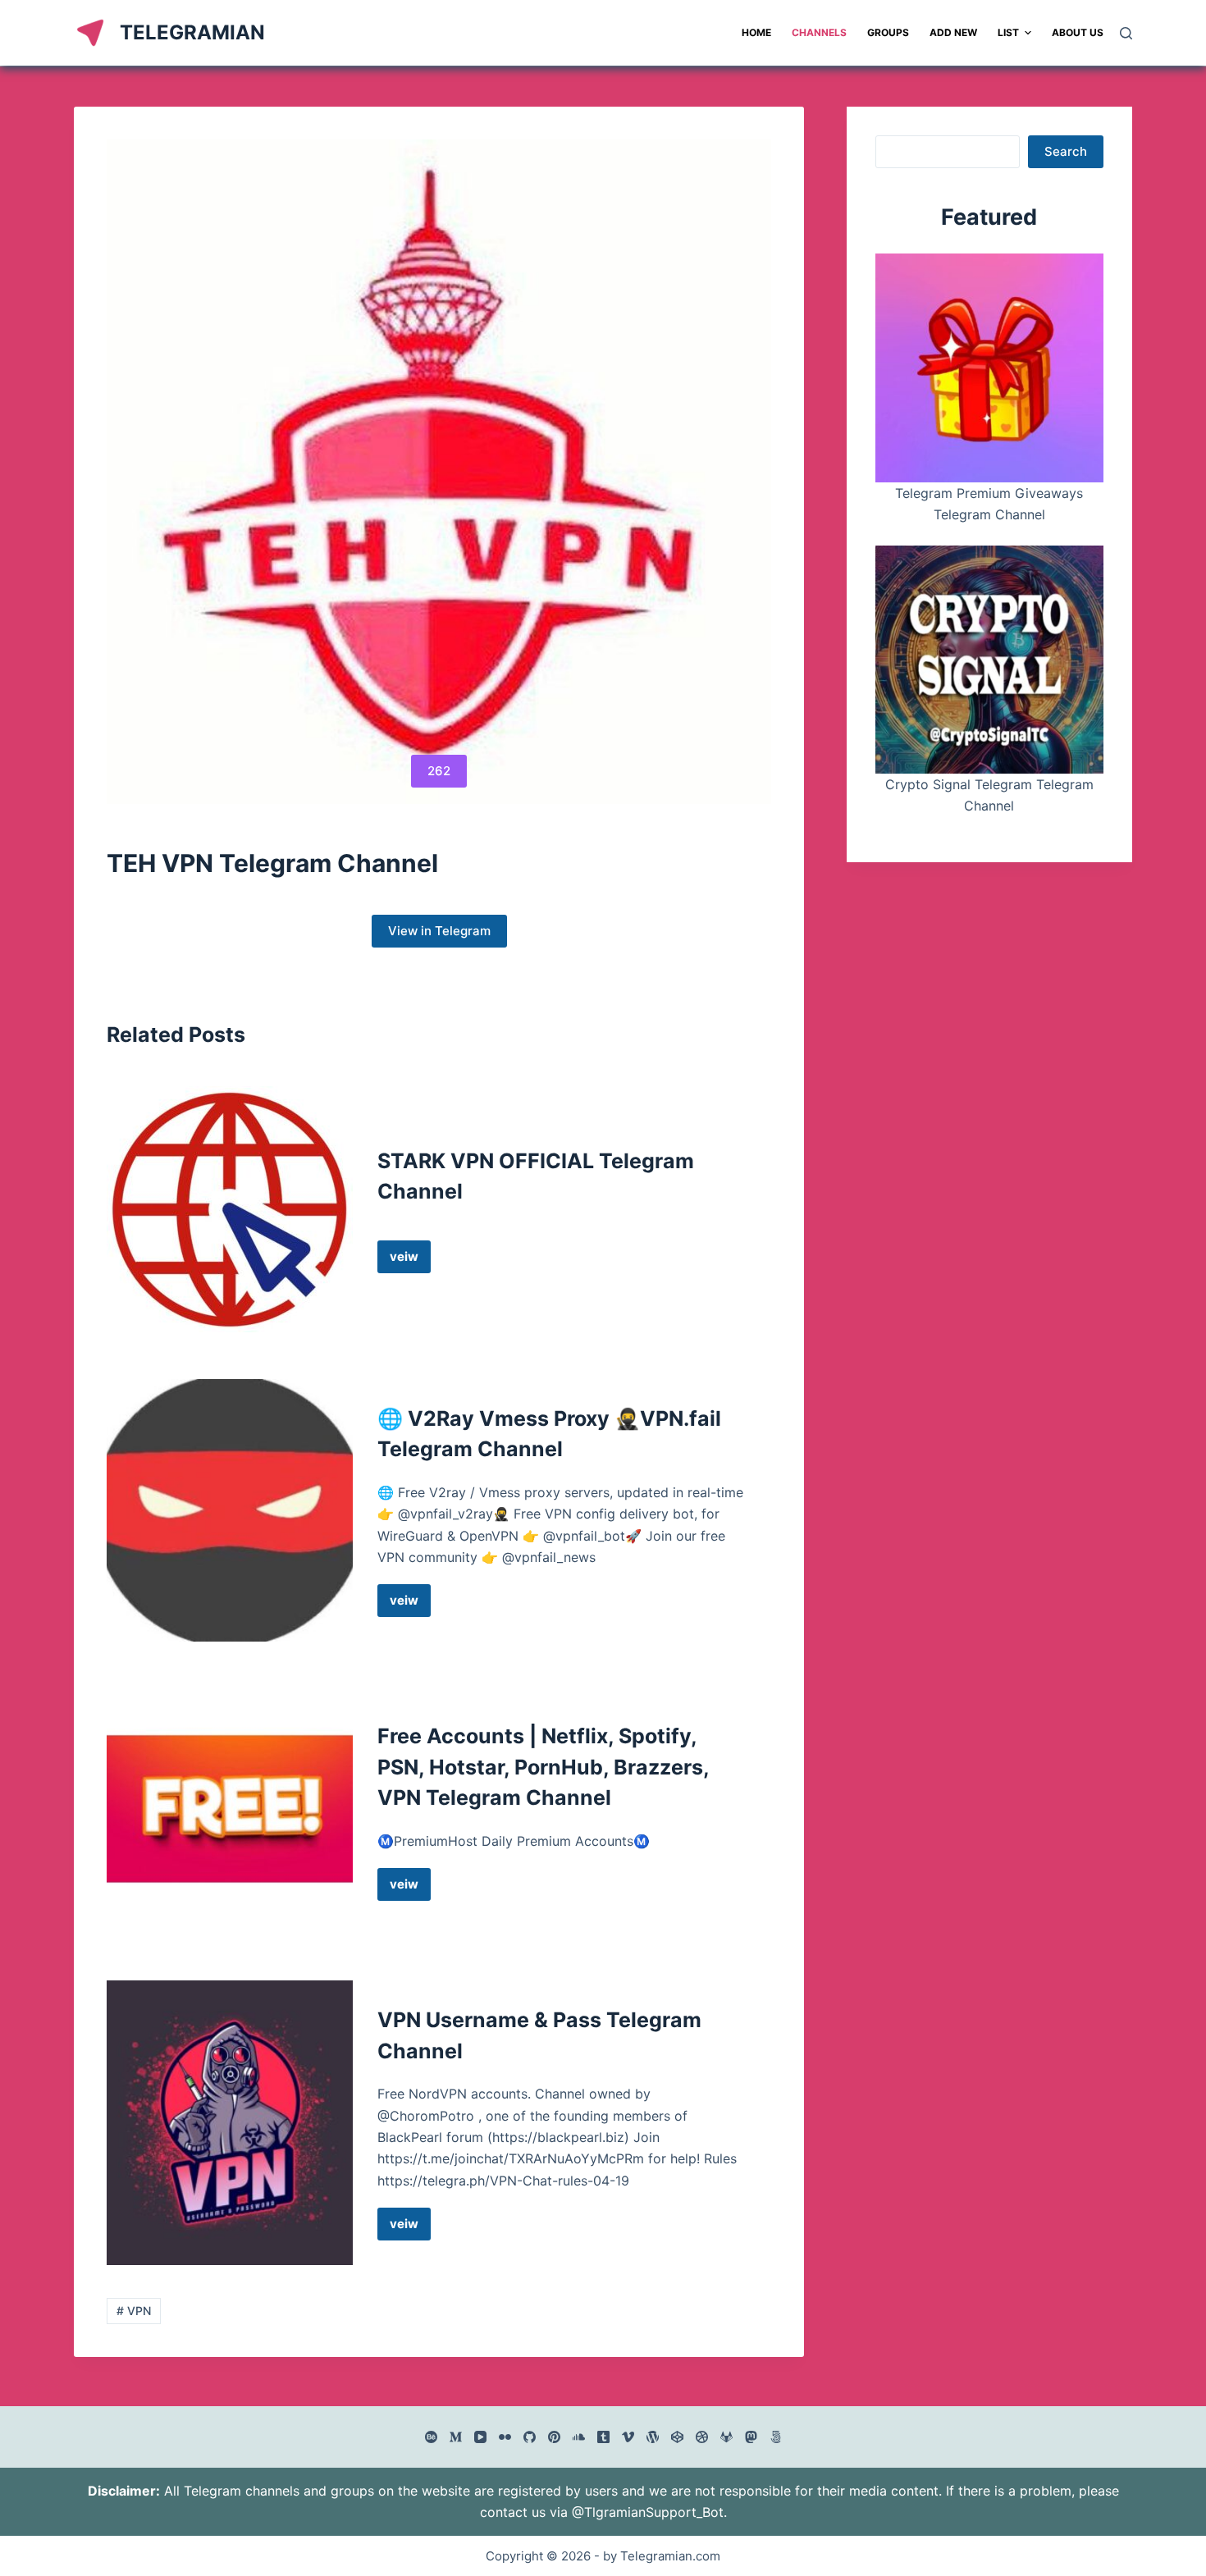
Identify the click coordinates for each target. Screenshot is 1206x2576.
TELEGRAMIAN (192, 32)
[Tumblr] (603, 2437)
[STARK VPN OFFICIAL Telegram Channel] (230, 1209)
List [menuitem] (1008, 32)
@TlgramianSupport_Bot (648, 2512)
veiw (410, 1261)
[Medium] (456, 2437)
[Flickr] (505, 2437)
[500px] (776, 2437)
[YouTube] (480, 2437)
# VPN (134, 2311)
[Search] (1126, 33)
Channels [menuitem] (819, 32)
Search (1066, 151)
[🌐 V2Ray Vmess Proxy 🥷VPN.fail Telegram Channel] (230, 1511)
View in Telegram (439, 931)
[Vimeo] (628, 2437)
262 (439, 771)
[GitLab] (726, 2437)
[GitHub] (530, 2437)
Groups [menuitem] (888, 32)
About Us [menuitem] (1078, 32)
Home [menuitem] (756, 32)
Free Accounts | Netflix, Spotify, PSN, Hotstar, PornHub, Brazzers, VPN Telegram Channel (543, 1767)
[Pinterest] (554, 2437)
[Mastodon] (751, 2437)
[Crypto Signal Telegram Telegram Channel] (989, 660)
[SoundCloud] (579, 2437)
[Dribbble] (702, 2437)
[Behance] (431, 2437)
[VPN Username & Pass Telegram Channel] (230, 2123)
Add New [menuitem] (953, 32)
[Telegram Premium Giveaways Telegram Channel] (989, 368)
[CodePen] (677, 2437)
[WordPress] (653, 2437)
